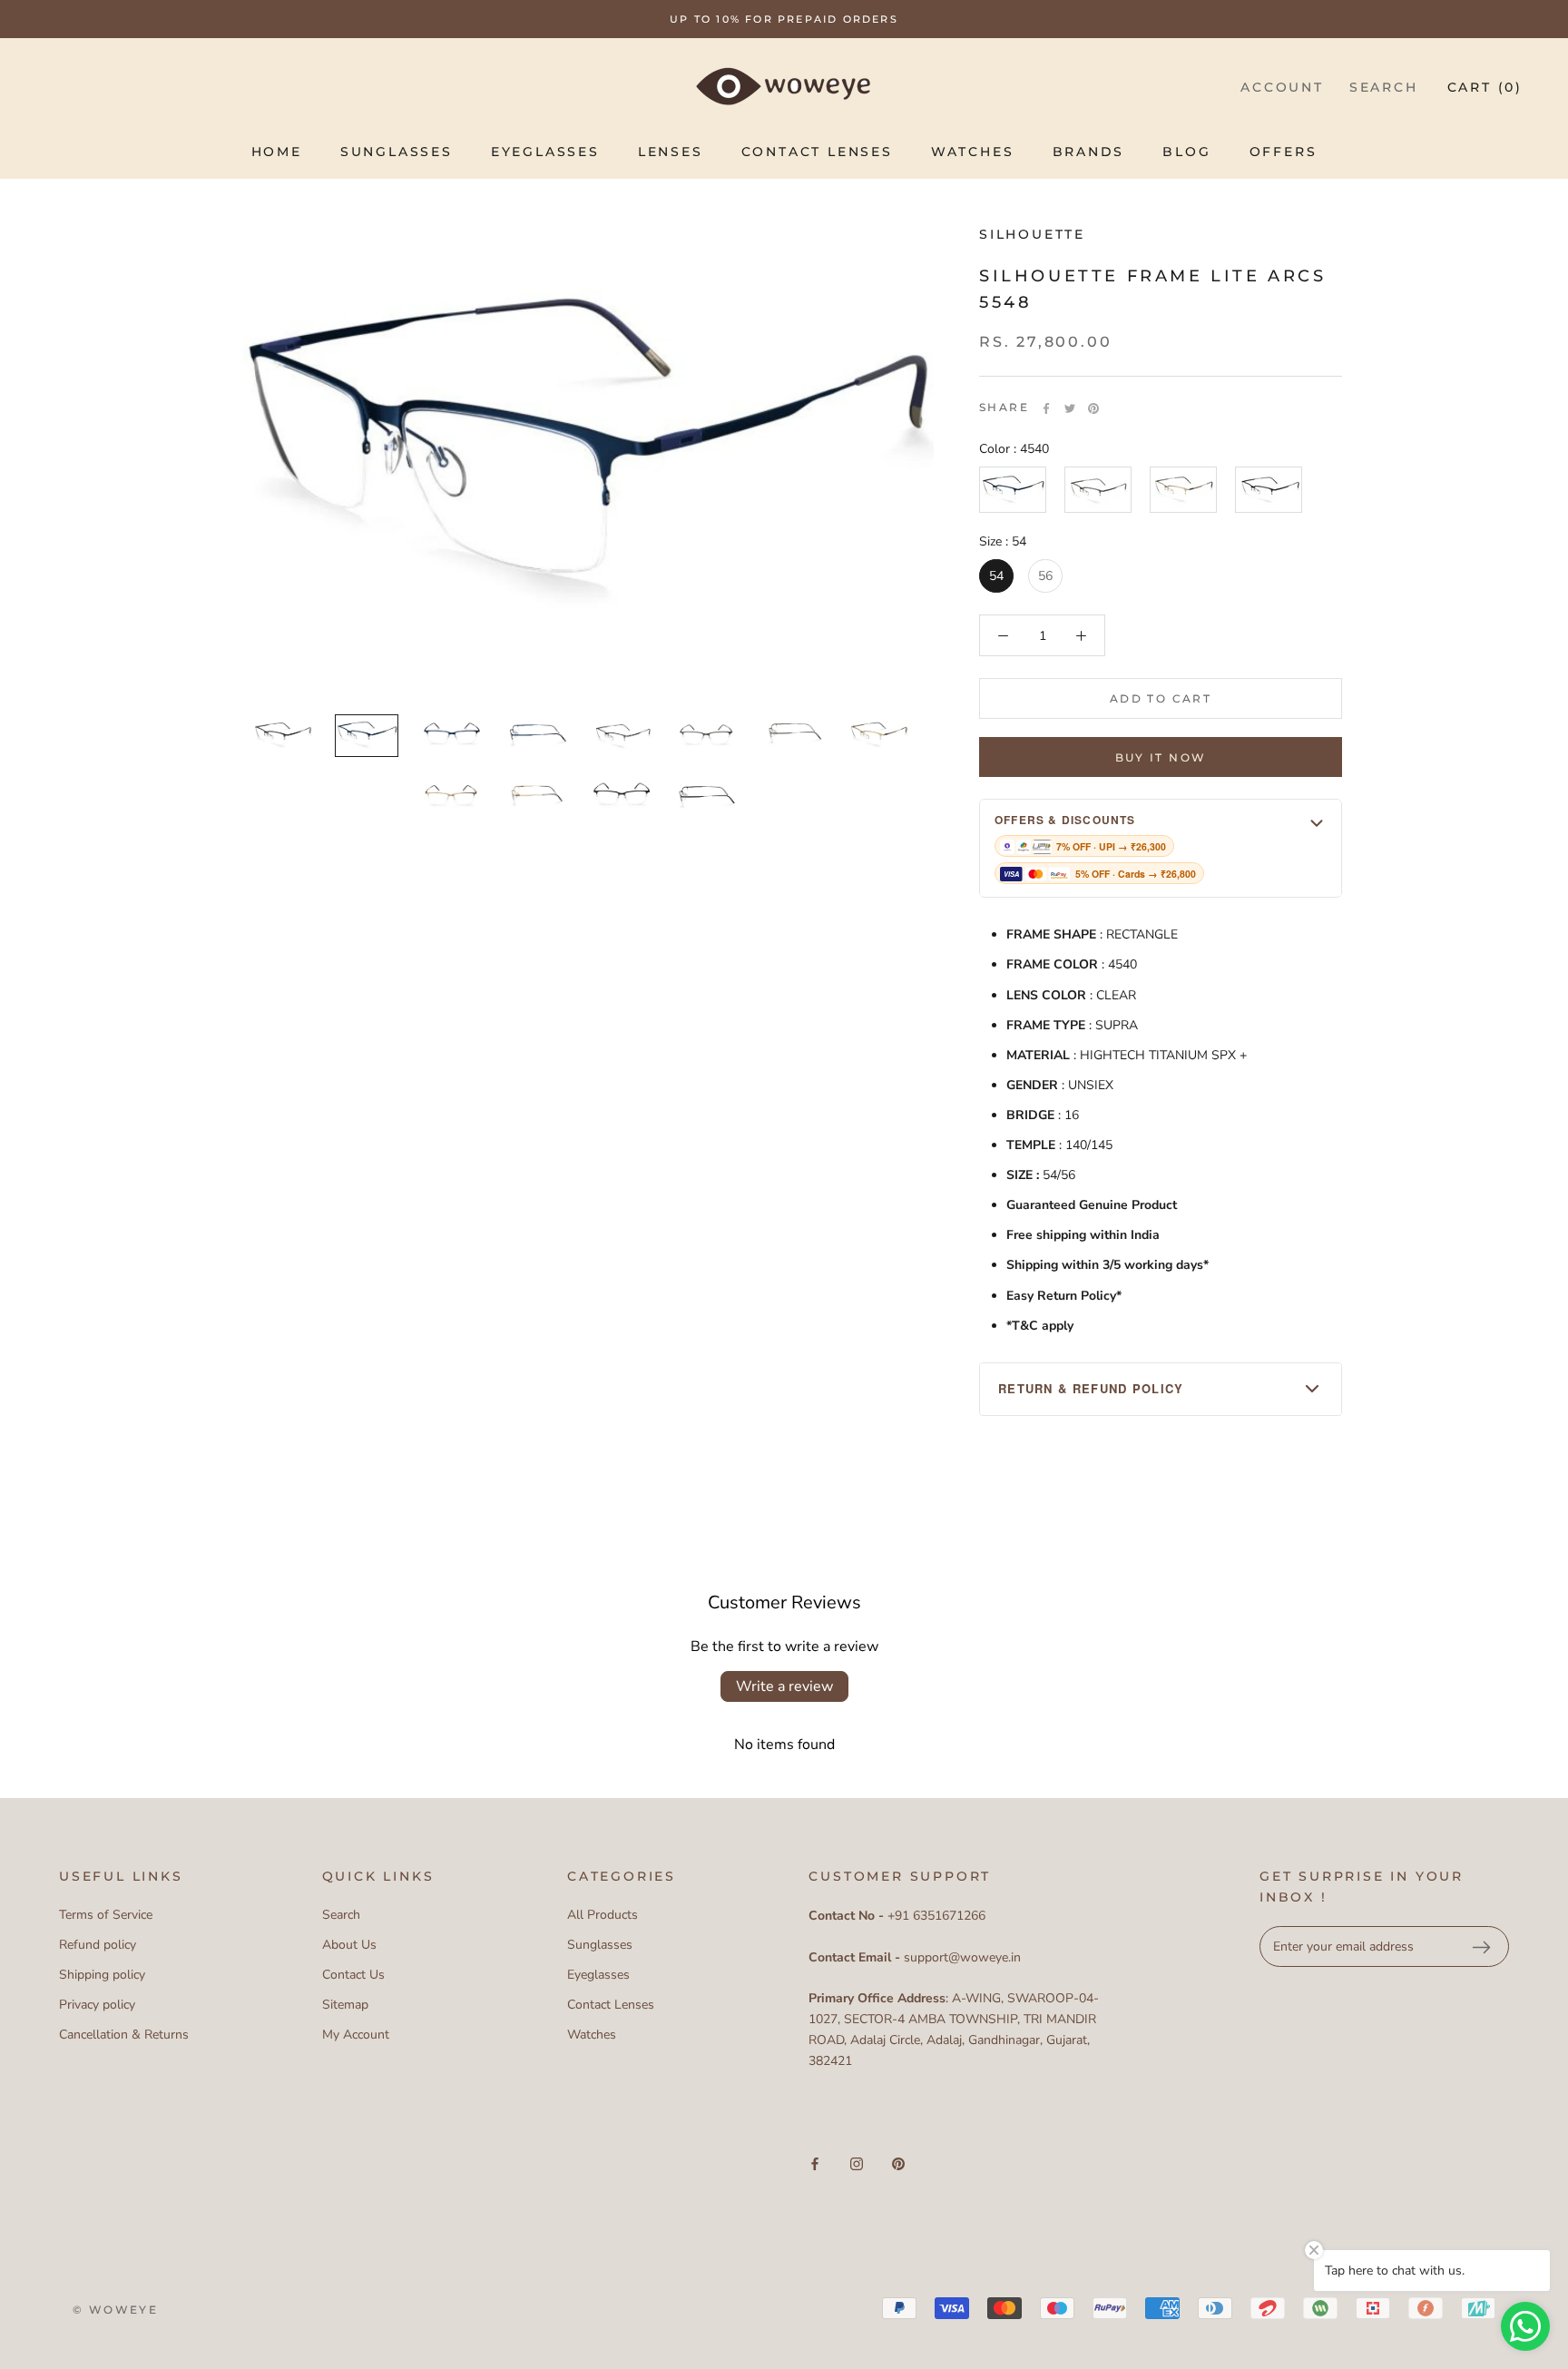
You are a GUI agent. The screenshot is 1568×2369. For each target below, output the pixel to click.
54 (996, 577)
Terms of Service (106, 1915)
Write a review (784, 1686)
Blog (1186, 152)
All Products (603, 1915)
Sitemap (345, 2005)
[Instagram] (857, 2163)
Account (1282, 87)
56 (1045, 577)
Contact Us (353, 1975)
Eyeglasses (545, 152)
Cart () (1485, 87)
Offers (1284, 152)
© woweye (115, 2310)
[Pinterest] (1093, 408)
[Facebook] (1046, 408)
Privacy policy (97, 2005)
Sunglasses (397, 152)
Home (277, 152)
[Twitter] (1070, 408)
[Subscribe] (1481, 1947)
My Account (356, 2035)
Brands (1089, 152)
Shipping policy (102, 1975)
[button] (1161, 848)
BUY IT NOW (1161, 757)
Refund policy (98, 1945)
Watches (973, 152)
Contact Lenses (817, 152)
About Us (349, 1945)
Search (1384, 87)
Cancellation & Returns (124, 2035)
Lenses (671, 152)
